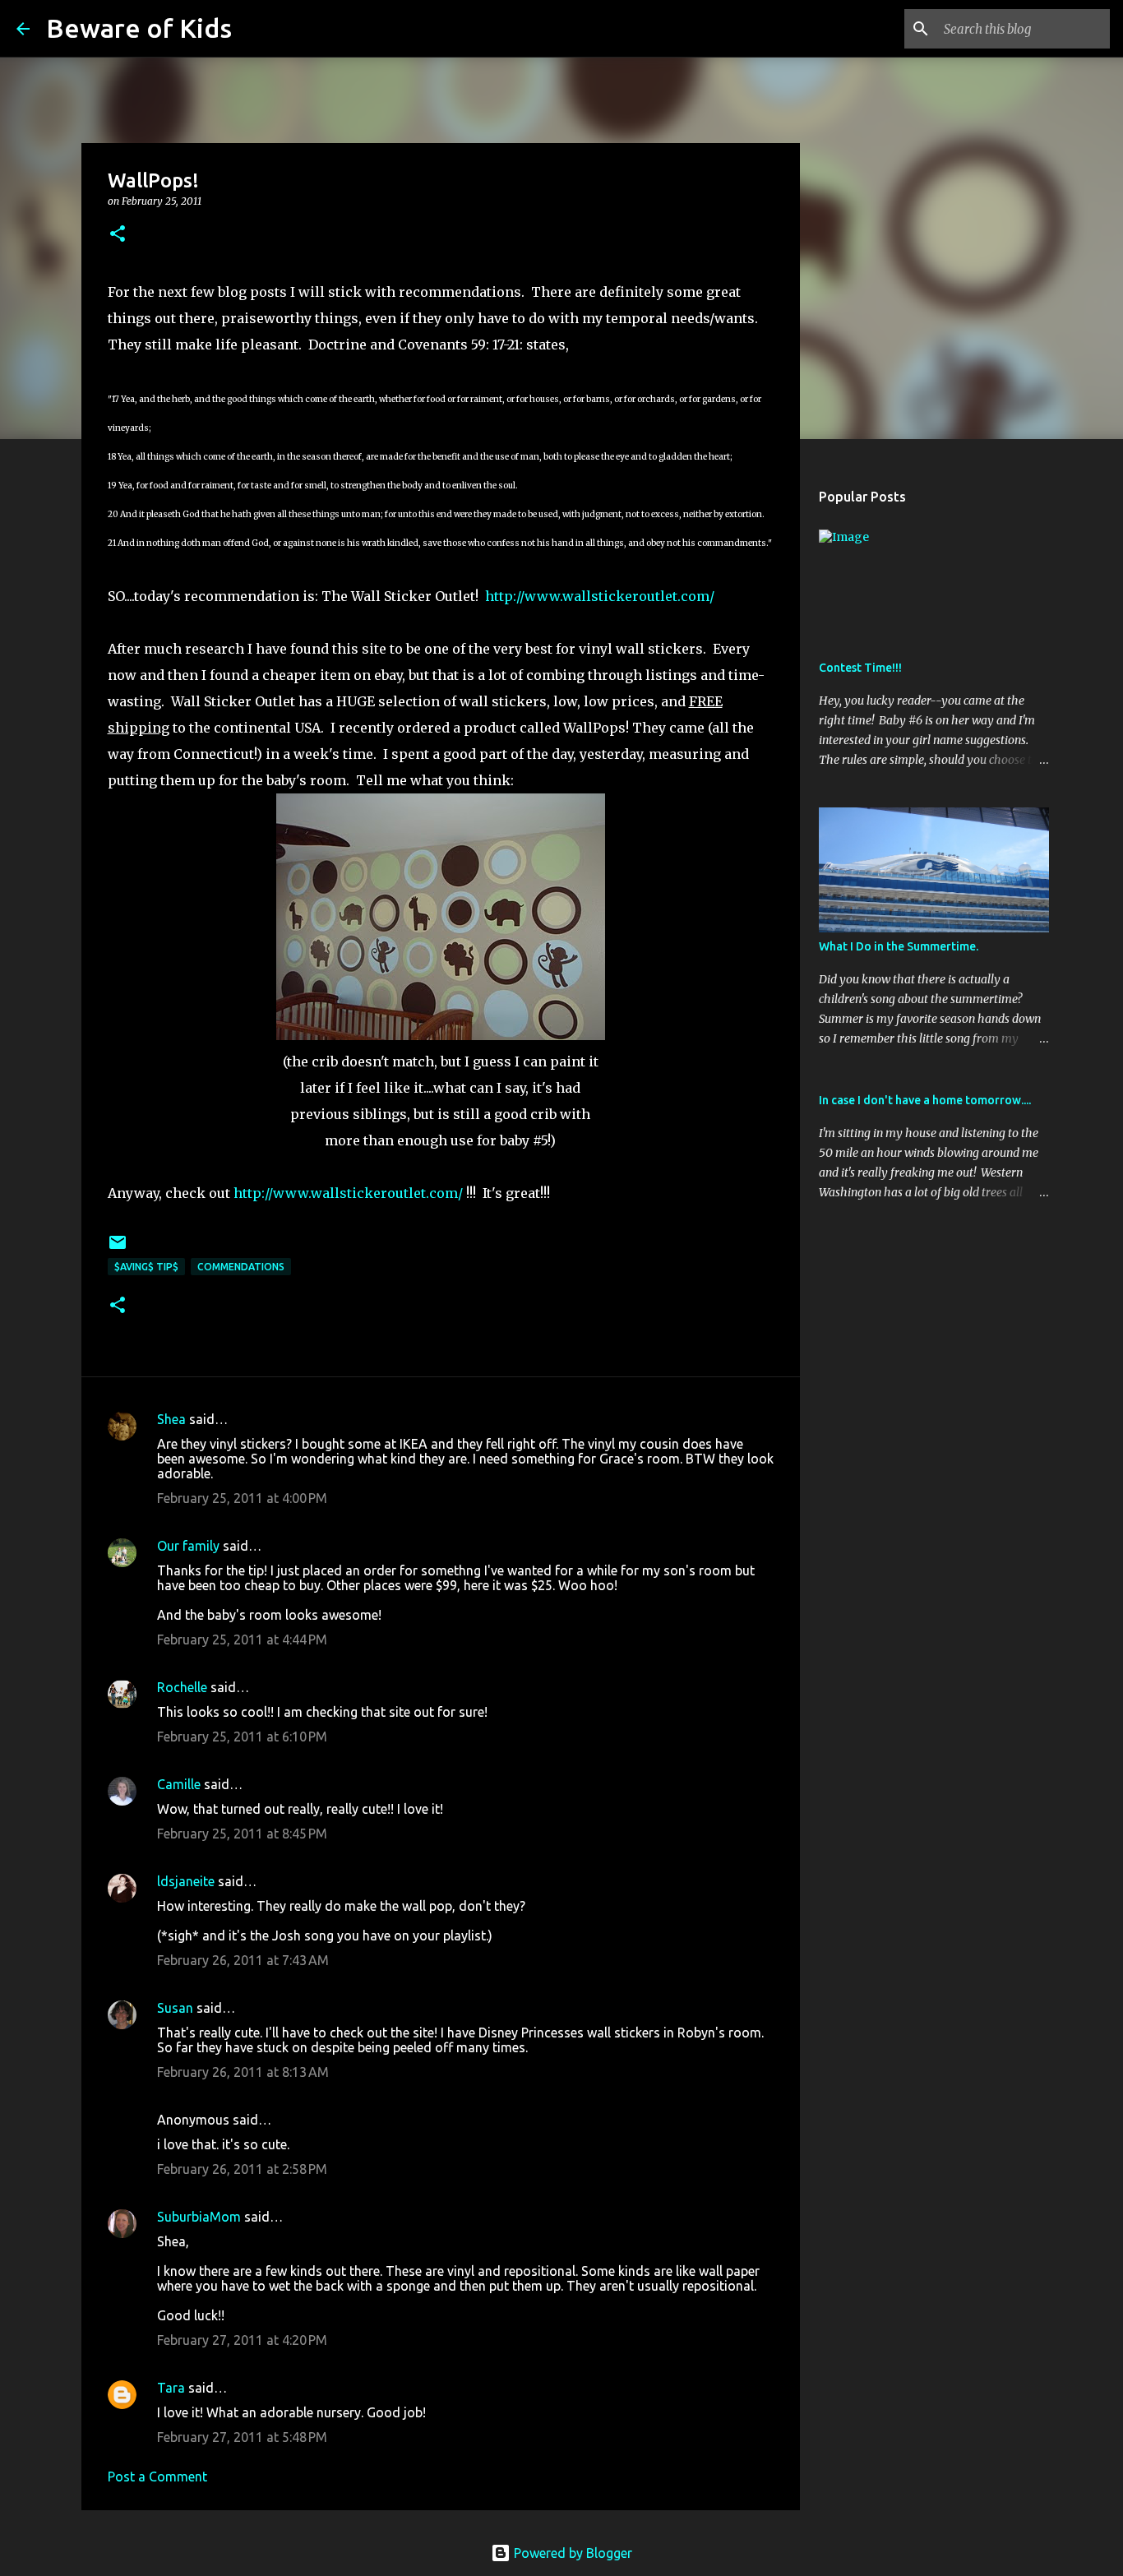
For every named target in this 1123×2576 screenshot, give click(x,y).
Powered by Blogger (571, 2553)
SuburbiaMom (199, 2217)
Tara (171, 2388)
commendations (241, 1267)
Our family (188, 1546)
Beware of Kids (139, 28)
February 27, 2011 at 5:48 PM (242, 2437)
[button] (118, 235)
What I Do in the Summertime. (899, 946)
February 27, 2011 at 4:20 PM (242, 2340)
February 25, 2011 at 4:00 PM (242, 1498)
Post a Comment (157, 2477)
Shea (171, 1419)
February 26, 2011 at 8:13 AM (243, 2072)
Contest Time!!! (860, 668)
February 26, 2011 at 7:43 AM (243, 1960)
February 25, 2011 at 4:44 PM (242, 1639)
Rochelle (182, 1687)
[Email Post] (118, 1249)
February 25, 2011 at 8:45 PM (242, 1834)
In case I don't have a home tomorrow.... (925, 1100)
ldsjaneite (186, 1881)
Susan (175, 2008)
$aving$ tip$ (146, 1267)
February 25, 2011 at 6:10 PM (242, 1737)
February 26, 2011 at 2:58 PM (242, 2169)
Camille (179, 1784)
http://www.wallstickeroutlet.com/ (600, 596)
